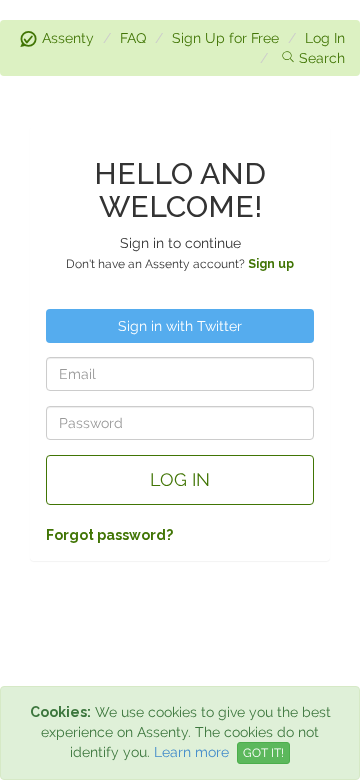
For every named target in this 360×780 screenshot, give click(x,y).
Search (322, 58)
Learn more (191, 752)
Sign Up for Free (225, 38)
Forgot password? (109, 535)
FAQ (133, 38)
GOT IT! (263, 753)
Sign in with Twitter (180, 326)
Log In (325, 38)
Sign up (271, 264)
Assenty (68, 38)
